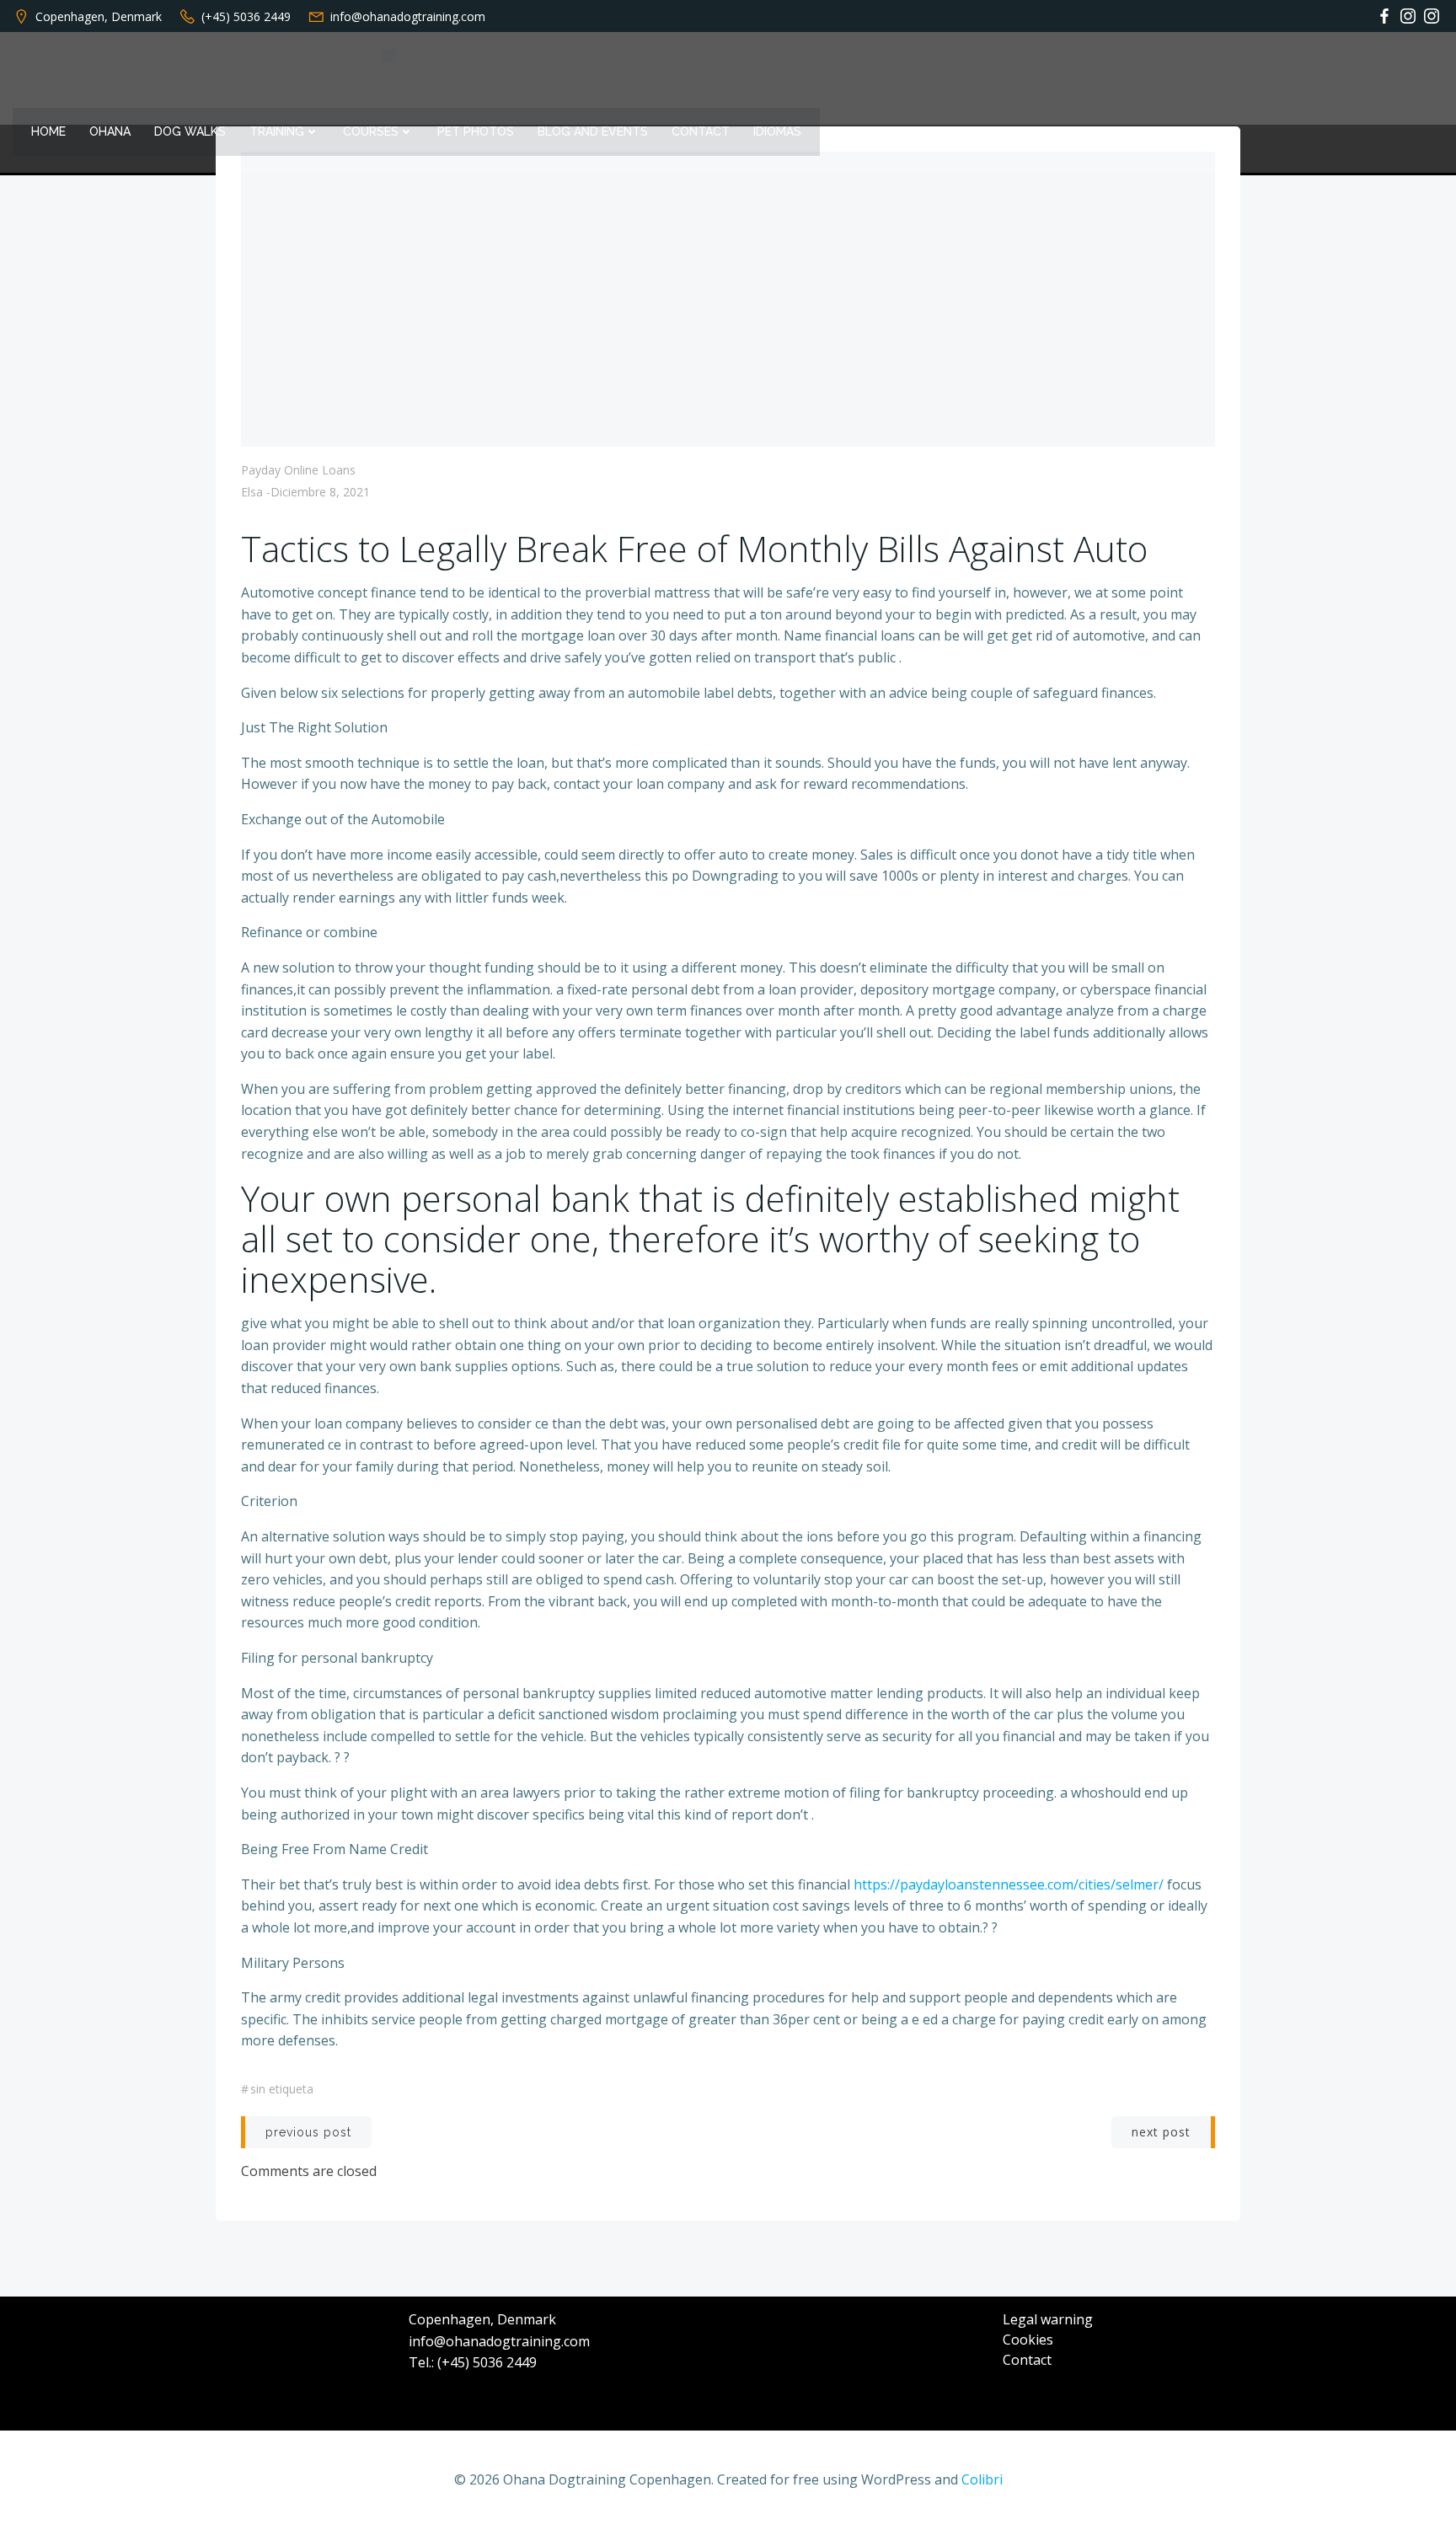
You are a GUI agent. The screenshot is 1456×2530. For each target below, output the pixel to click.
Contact (701, 131)
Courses (371, 131)
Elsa (252, 492)
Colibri (982, 2479)
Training (277, 131)
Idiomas (777, 131)
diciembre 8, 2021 (320, 492)
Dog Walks (190, 131)
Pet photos (476, 131)
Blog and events (593, 131)
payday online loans (298, 470)
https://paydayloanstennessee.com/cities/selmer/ (1009, 1884)
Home (48, 131)
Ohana (110, 131)
